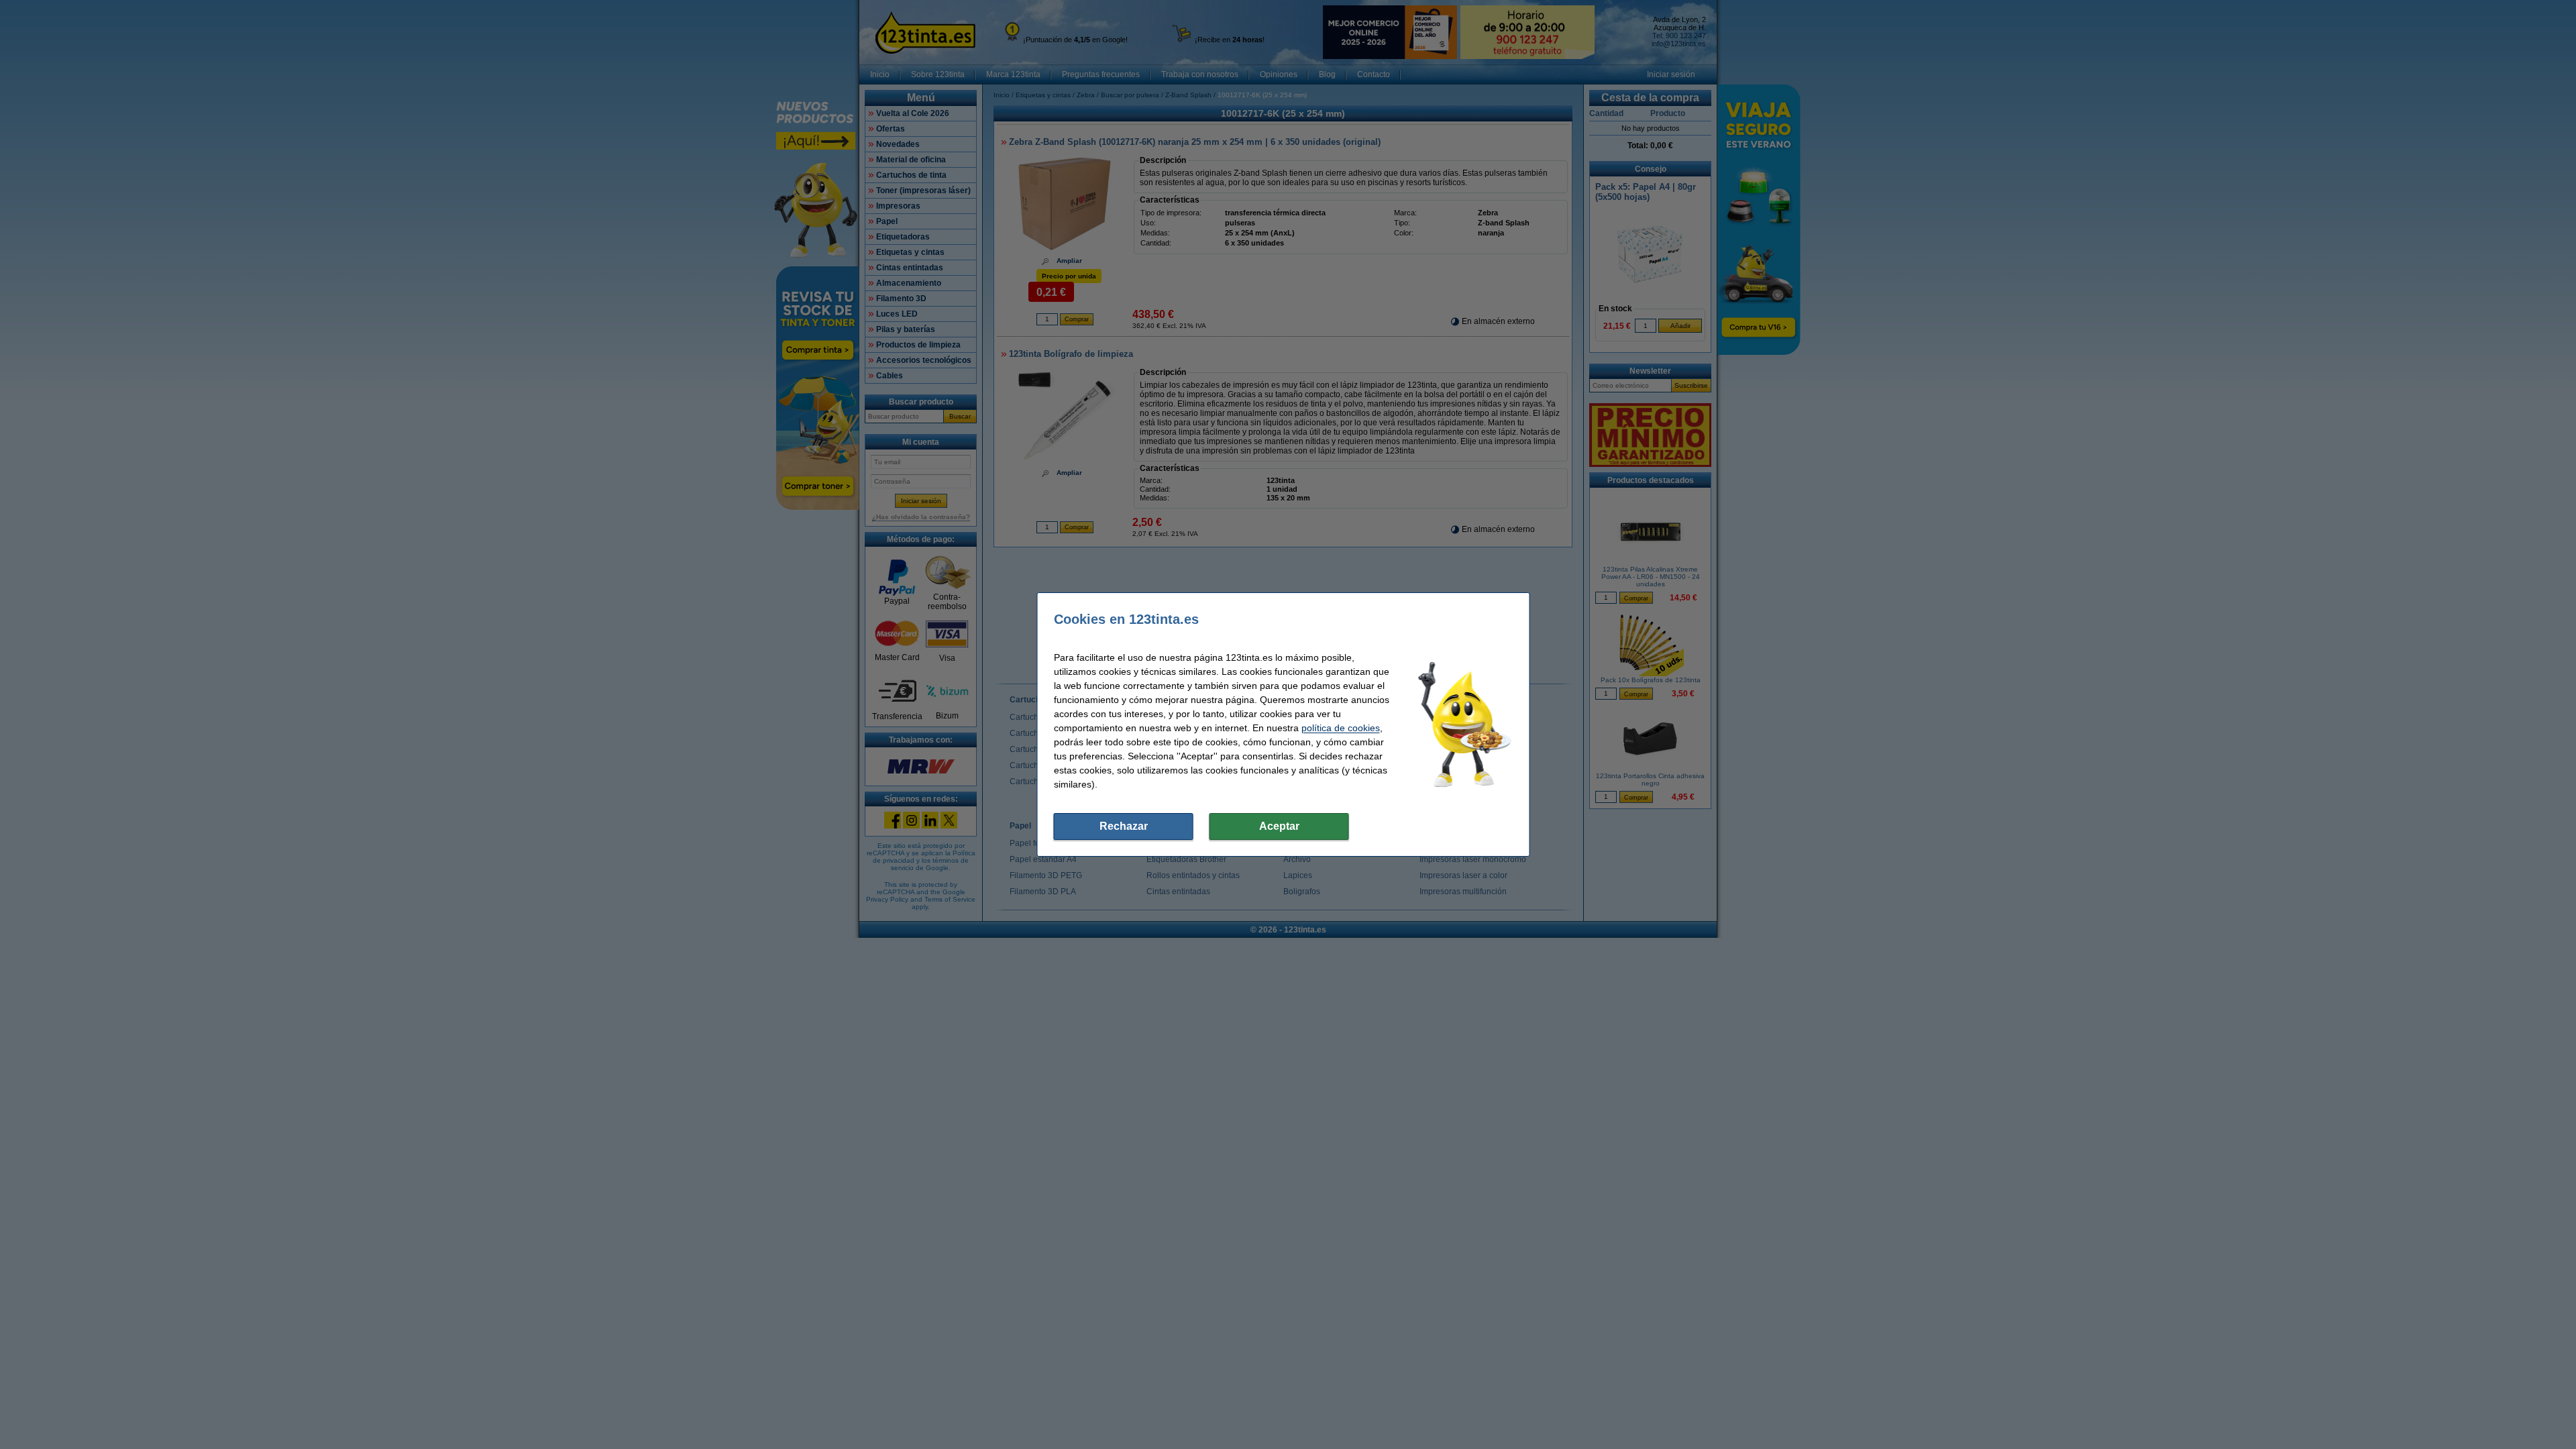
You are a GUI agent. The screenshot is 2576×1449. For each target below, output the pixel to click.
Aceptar (1279, 826)
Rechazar (1124, 826)
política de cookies (1341, 728)
